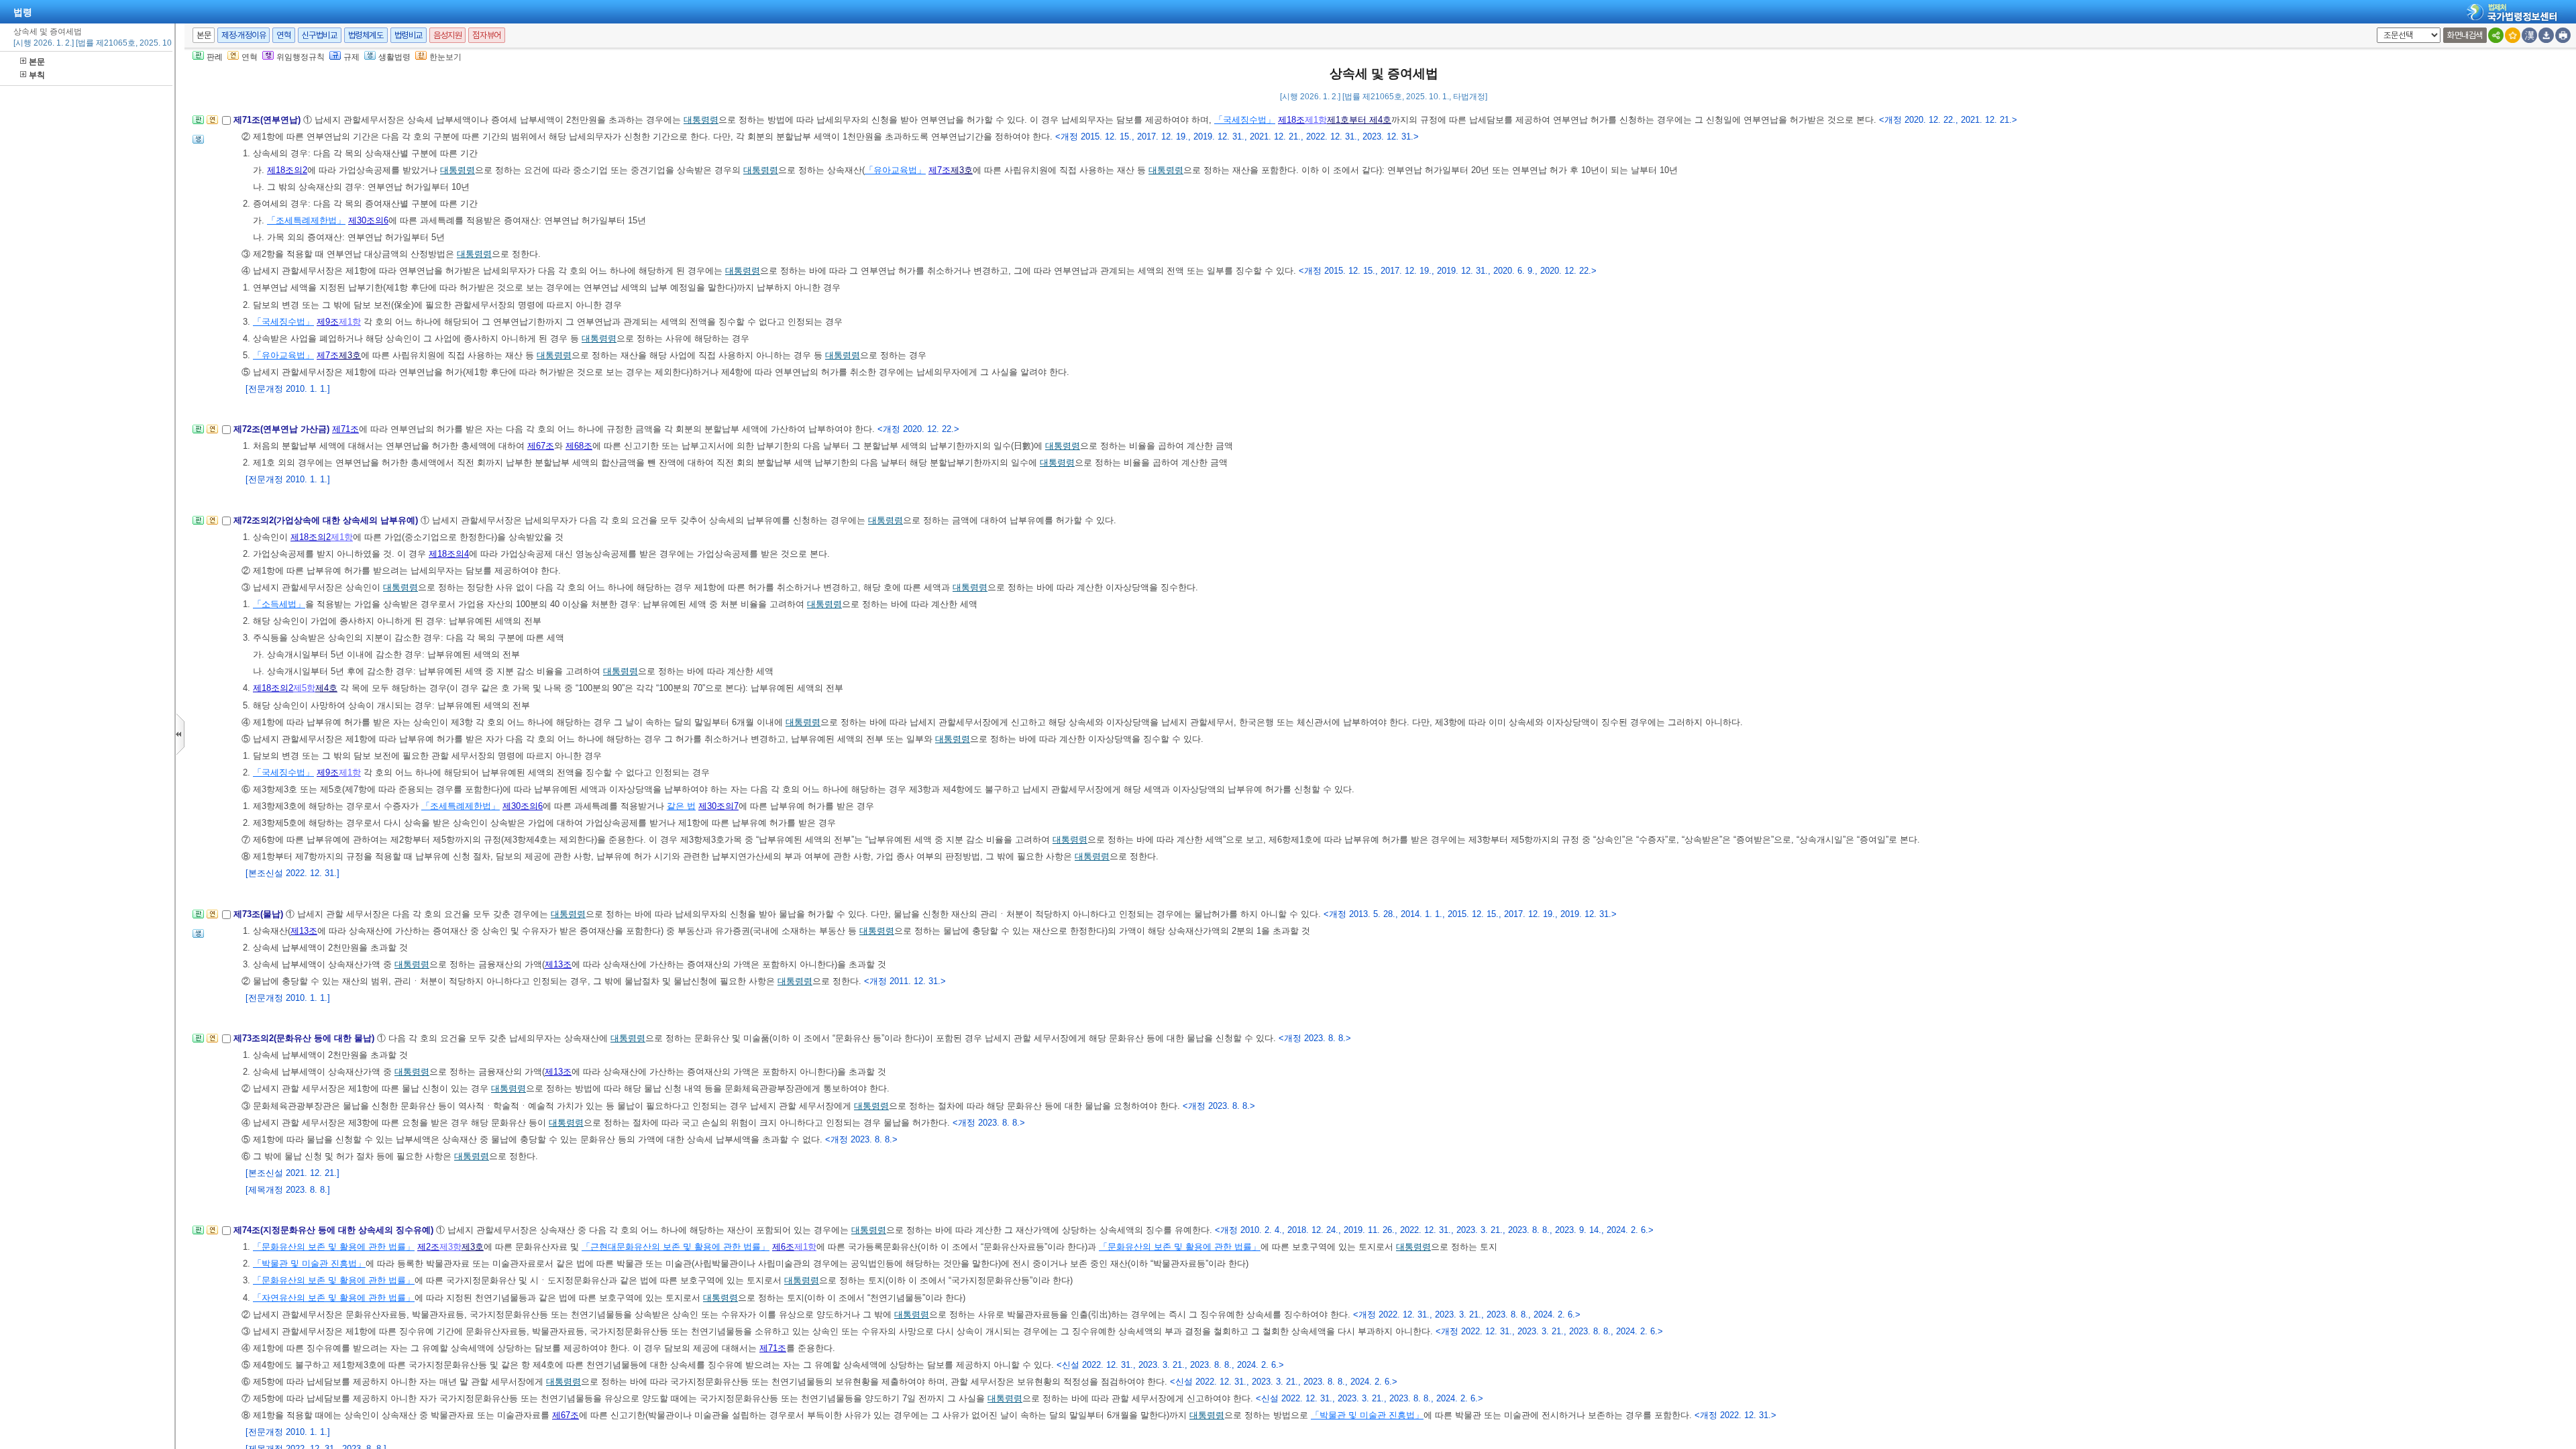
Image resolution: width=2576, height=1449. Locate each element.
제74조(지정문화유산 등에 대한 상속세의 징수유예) (335, 1230)
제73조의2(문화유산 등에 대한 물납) (305, 1038)
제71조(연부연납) (268, 120)
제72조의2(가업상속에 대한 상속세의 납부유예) (327, 520)
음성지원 (447, 35)
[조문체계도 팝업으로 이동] (198, 124)
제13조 (304, 931)
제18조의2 (287, 170)
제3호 (962, 170)
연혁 (283, 35)
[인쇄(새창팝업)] (2563, 35)
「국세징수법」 (1245, 120)
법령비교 (409, 35)
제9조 (328, 322)
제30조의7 (718, 806)
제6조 (783, 1247)
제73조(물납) (260, 914)
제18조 (1291, 120)
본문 (37, 62)
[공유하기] (2496, 35)
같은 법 (681, 806)
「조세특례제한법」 (306, 220)
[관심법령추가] (2513, 35)
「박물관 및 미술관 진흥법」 (309, 1264)
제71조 (345, 429)
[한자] (2529, 35)
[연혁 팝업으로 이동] (212, 124)
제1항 (1316, 120)
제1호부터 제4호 (1359, 120)
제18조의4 (449, 554)
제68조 (579, 446)
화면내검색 (2465, 35)
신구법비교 (320, 35)
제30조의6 (368, 220)
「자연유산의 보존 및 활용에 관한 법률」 (334, 1298)
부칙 (37, 75)
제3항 (450, 1247)
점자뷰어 (486, 35)
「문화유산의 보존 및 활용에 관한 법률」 (334, 1247)
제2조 (428, 1247)
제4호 (326, 688)
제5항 (304, 688)
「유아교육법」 (895, 170)
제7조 (940, 170)
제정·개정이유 (244, 35)
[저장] (2546, 35)
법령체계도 (366, 35)
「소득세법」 (279, 604)
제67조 (541, 446)
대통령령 (701, 120)
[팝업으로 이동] (198, 143)
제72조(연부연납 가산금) (283, 429)
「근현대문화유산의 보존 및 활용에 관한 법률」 (676, 1247)
